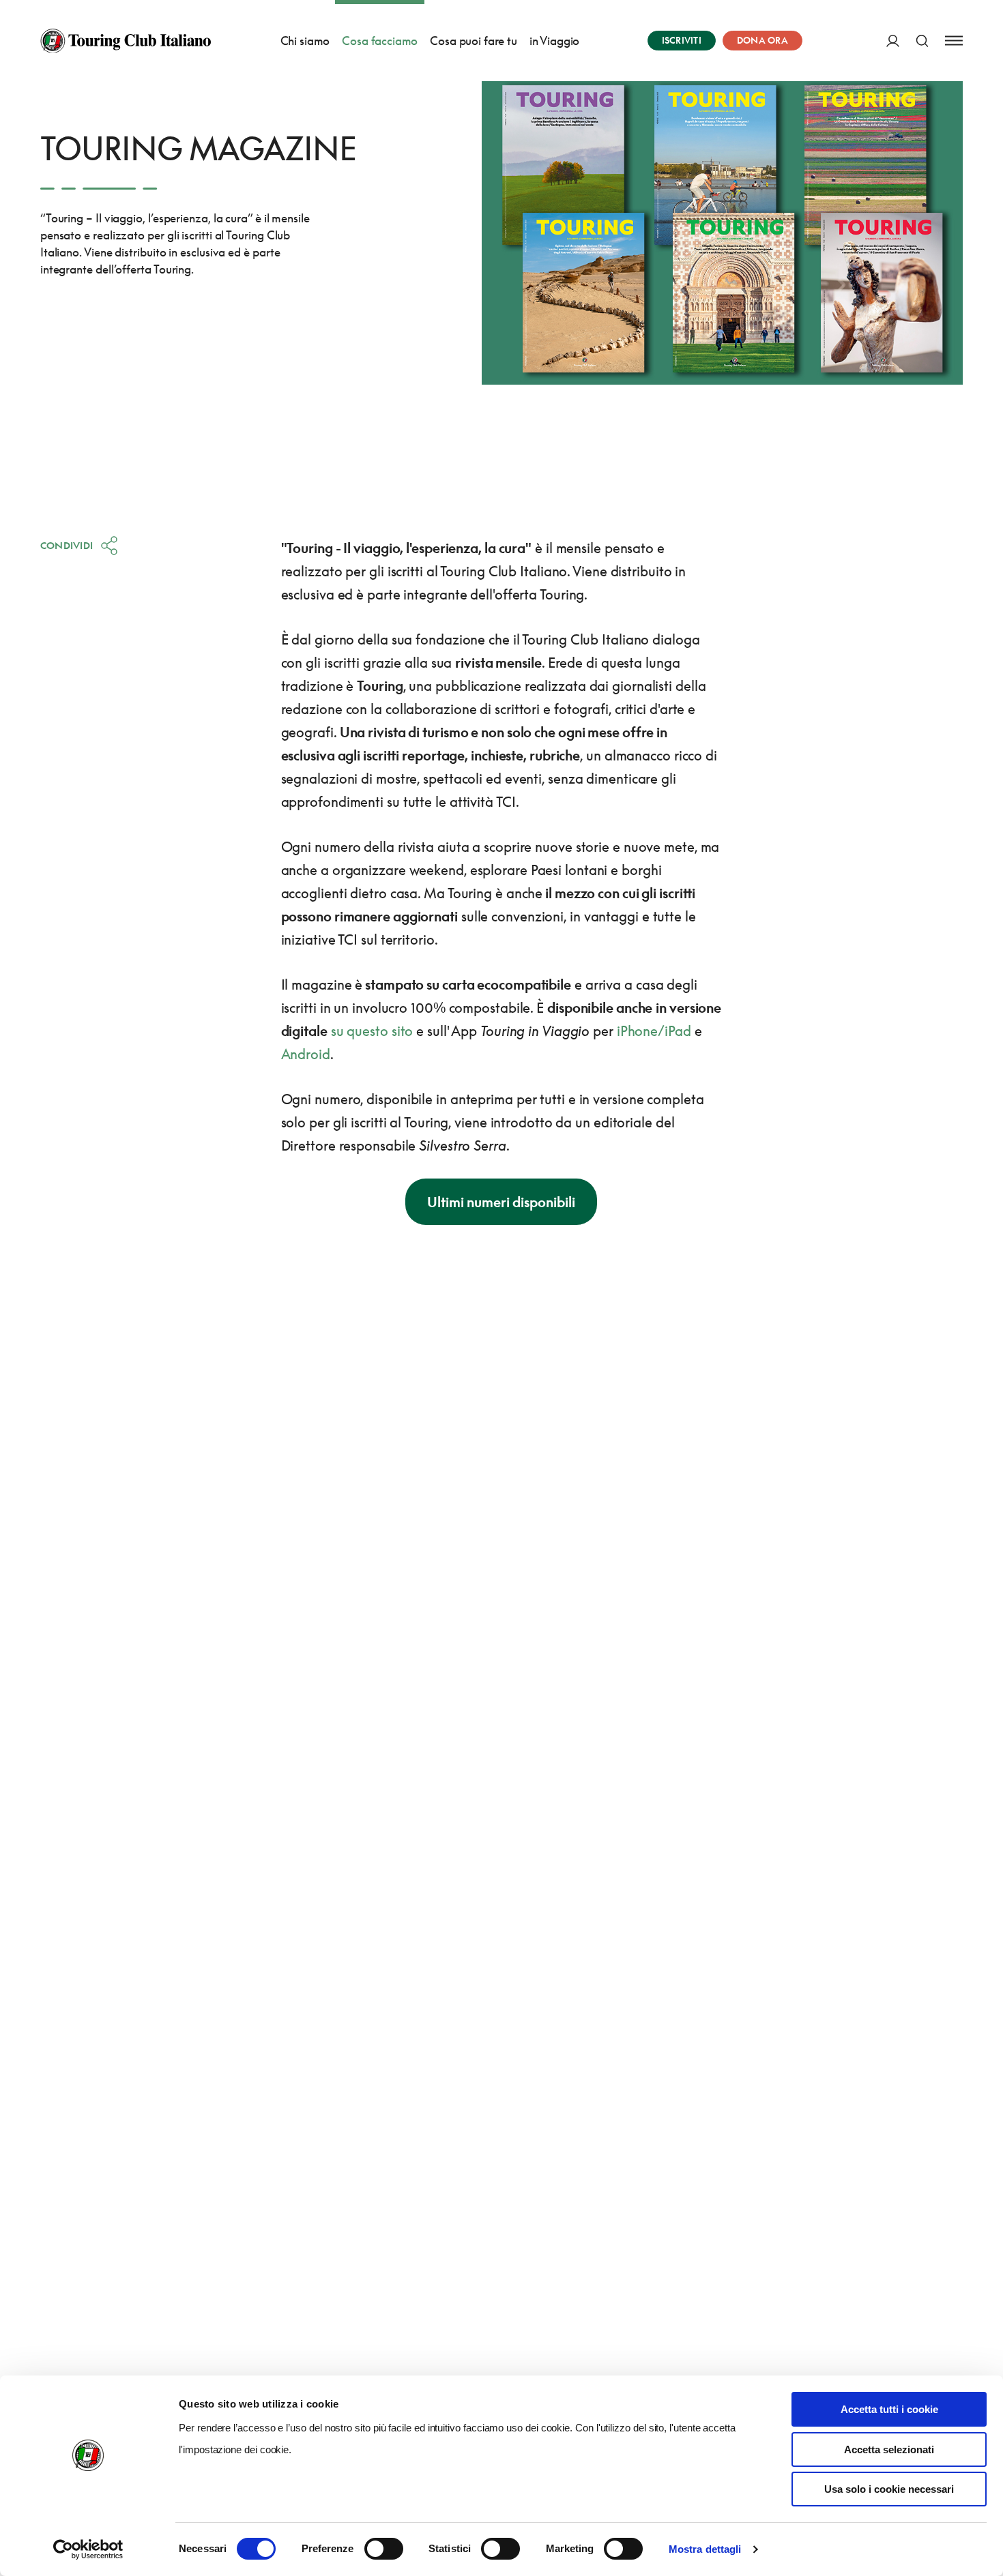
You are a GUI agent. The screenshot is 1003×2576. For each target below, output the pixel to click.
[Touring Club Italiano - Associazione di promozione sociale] (126, 41)
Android (306, 1054)
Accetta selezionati (889, 2449)
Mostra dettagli (705, 2549)
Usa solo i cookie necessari (889, 2489)
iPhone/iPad (654, 1031)
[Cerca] (922, 41)
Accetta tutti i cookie (889, 2409)
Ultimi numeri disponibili (501, 1202)
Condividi (67, 545)
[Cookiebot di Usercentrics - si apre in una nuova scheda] (88, 2549)
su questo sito (372, 1031)
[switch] (384, 2549)
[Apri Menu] (954, 41)
